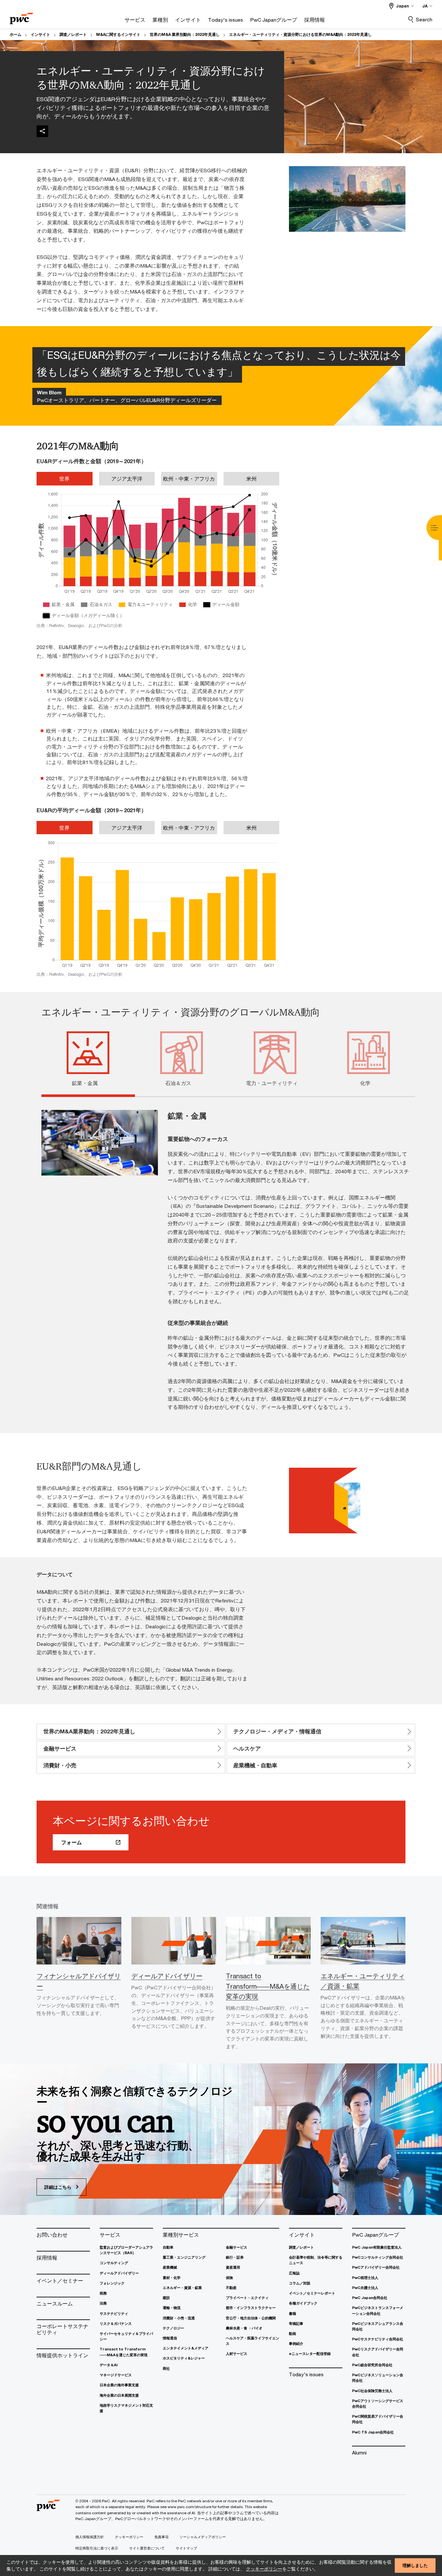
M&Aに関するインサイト (118, 34)
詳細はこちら (59, 2187)
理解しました (415, 2565)
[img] (42, 131)
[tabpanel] (226, 1259)
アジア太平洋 (127, 479)
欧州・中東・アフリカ (189, 479)
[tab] (88, 1082)
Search (424, 19)
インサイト (40, 34)
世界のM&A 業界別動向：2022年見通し (185, 34)
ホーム (16, 34)
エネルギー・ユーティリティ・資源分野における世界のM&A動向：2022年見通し (300, 34)
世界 (64, 479)
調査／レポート (73, 34)
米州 (251, 479)
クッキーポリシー (264, 2569)
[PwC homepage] (21, 16)
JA (425, 6)
